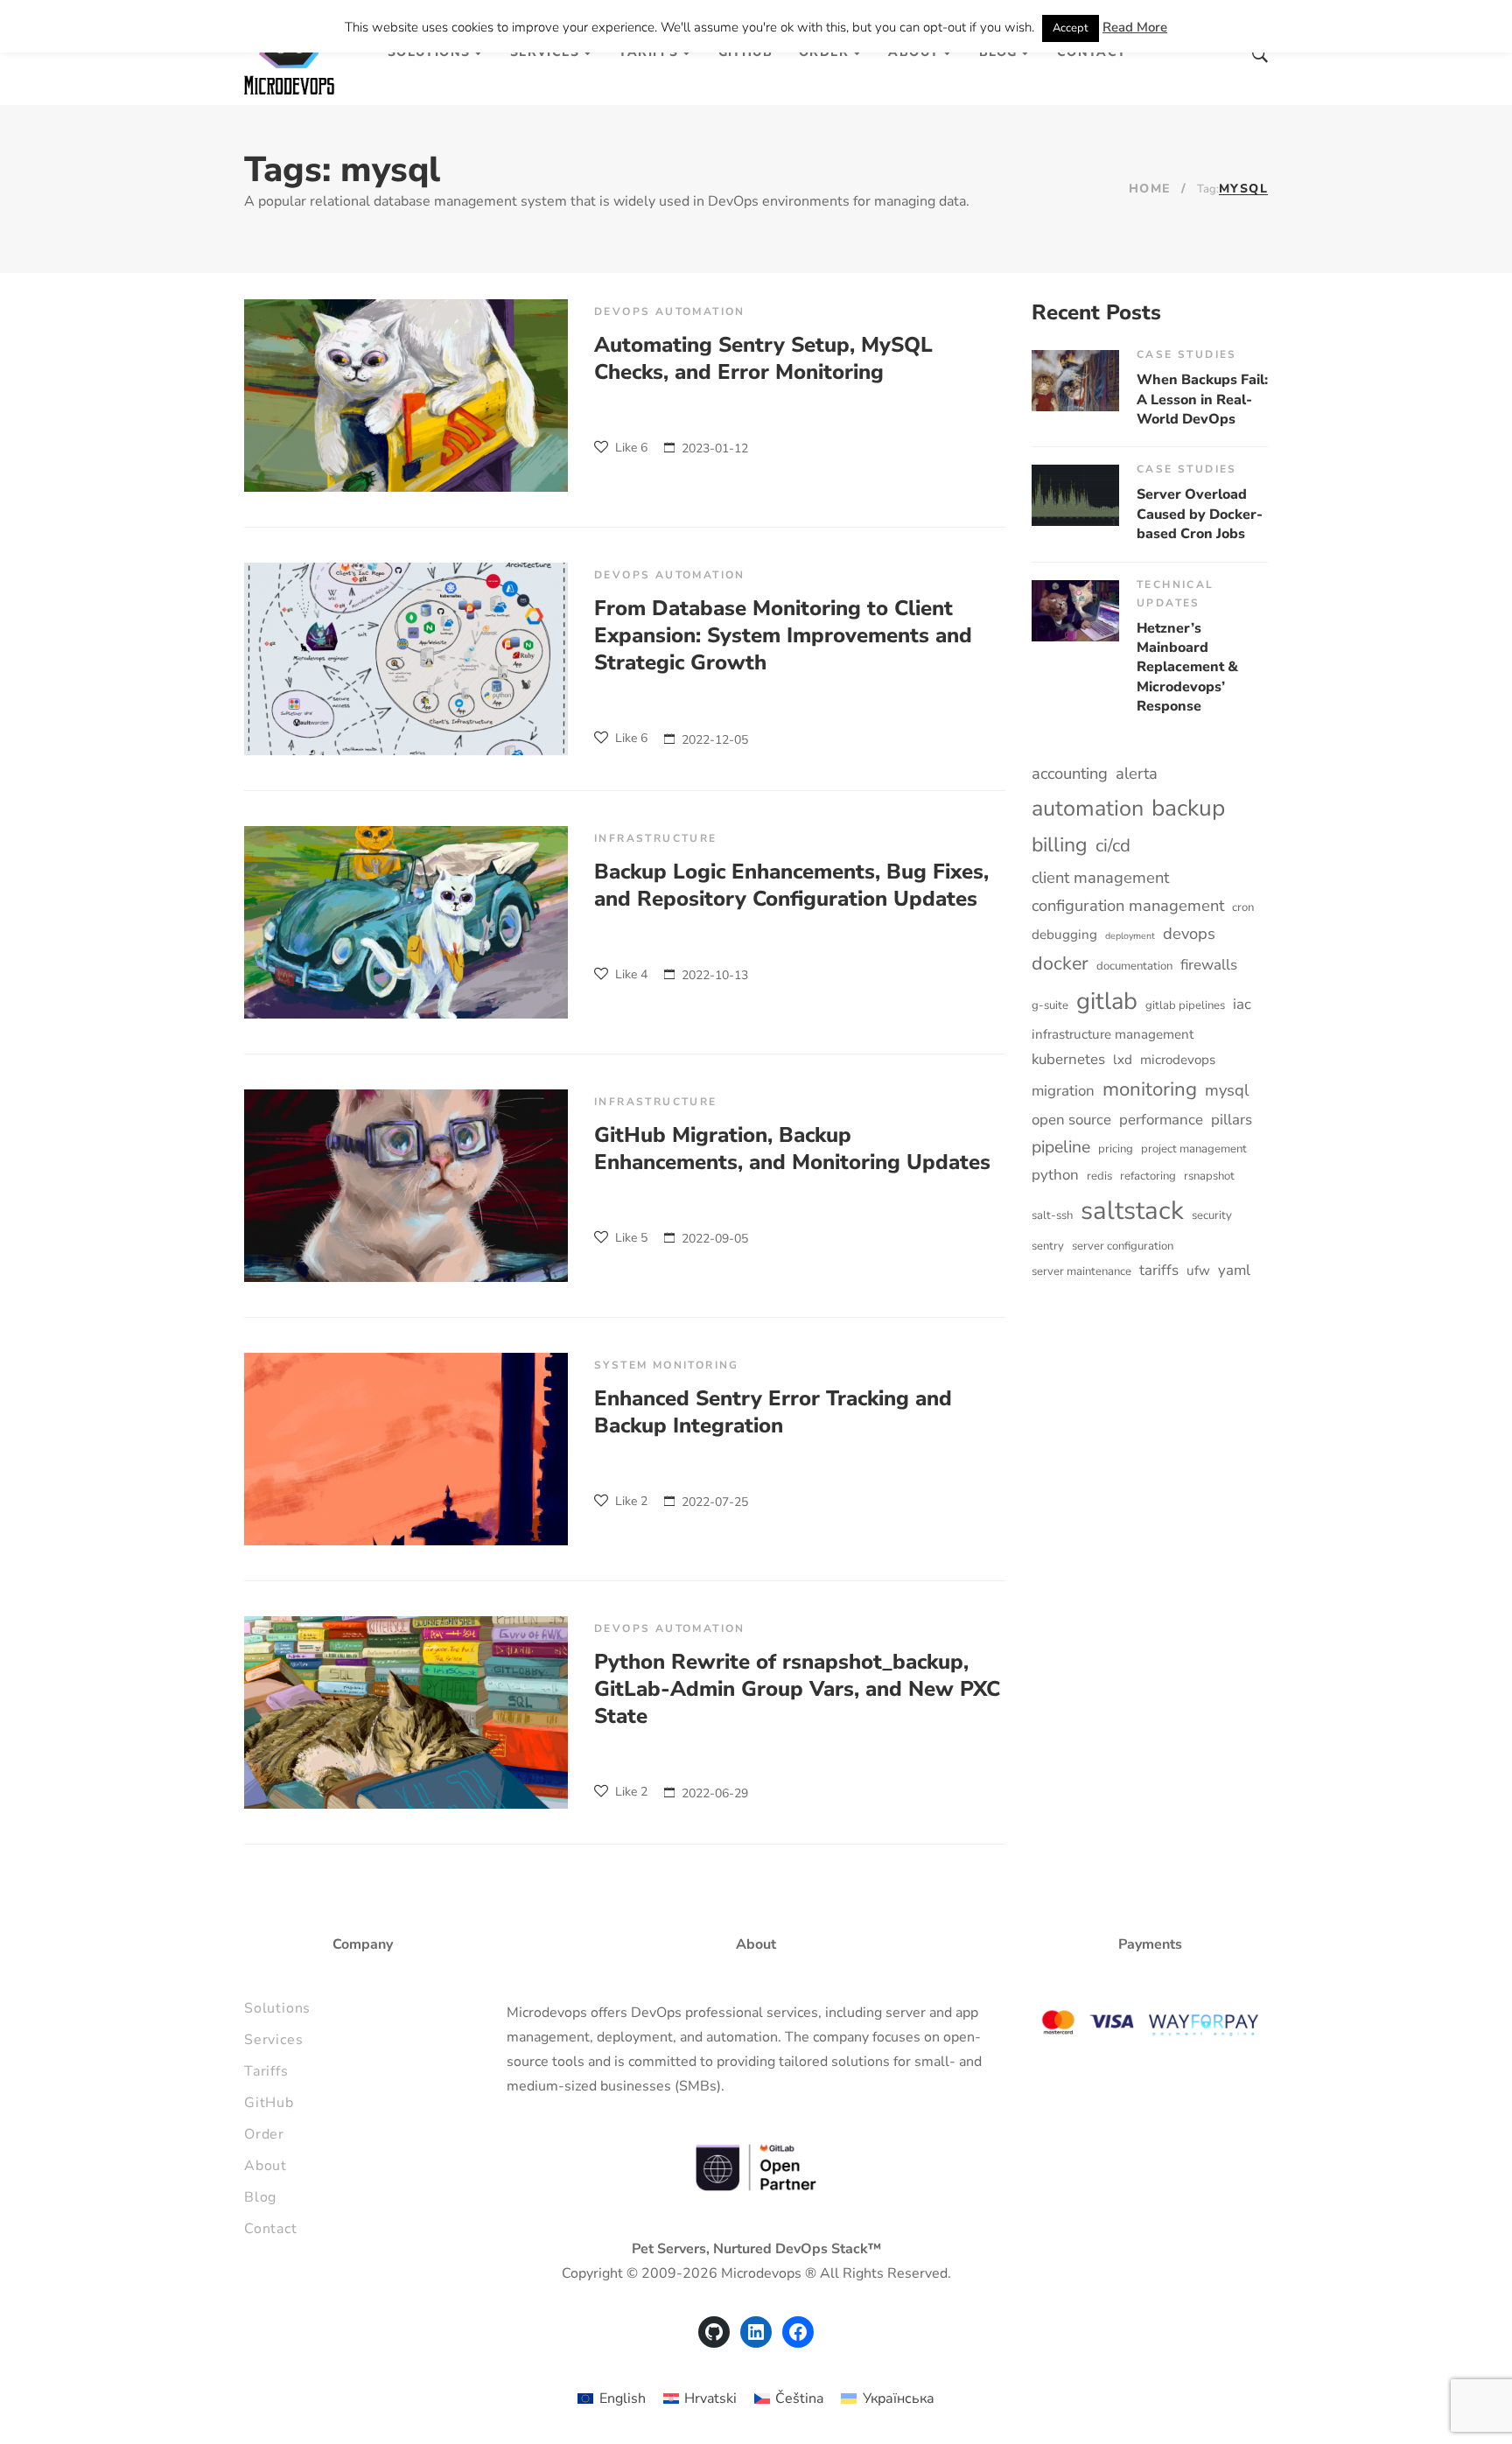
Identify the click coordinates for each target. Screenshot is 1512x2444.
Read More (1135, 27)
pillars (1232, 1120)
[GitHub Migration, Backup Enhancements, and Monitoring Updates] (406, 1186)
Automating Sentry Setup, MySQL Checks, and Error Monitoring (763, 358)
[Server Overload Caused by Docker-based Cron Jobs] (1075, 495)
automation (1088, 809)
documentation (1134, 966)
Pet (643, 2249)
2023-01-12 (715, 448)
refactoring (1148, 1176)
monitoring (1150, 1089)
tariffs (1159, 1270)
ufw (1198, 1271)
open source (1071, 1120)
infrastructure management (1113, 1034)
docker (1060, 963)
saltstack (1132, 1210)
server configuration (1123, 1246)
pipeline (1061, 1147)
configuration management (1128, 905)
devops (1189, 933)
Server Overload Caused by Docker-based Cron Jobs (1200, 514)
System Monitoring (667, 1365)
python (1055, 1175)
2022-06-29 (715, 1793)
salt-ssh (1052, 1215)
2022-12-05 (715, 740)
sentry (1048, 1246)
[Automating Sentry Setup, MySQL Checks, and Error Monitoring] (406, 396)
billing (1060, 845)
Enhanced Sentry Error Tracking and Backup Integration (773, 1412)
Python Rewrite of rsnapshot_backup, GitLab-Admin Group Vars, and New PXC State (797, 1689)
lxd (1123, 1060)
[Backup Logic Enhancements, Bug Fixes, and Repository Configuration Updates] (406, 922)
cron (1243, 907)
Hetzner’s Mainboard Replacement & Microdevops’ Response (1187, 668)
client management (1100, 877)
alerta (1137, 773)
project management (1194, 1149)
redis (1099, 1176)
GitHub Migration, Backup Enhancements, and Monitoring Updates (792, 1148)
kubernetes (1068, 1059)
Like (630, 448)
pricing (1116, 1149)
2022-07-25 (715, 1502)
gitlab (1107, 1001)
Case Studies (1187, 354)
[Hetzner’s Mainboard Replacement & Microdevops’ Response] (1075, 611)
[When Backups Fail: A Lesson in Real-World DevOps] (1075, 381)
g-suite (1050, 1005)
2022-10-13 (715, 975)
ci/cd (1113, 845)
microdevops (1178, 1060)
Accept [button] (1071, 28)
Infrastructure (656, 838)
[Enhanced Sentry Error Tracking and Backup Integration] (406, 1449)
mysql (1227, 1090)
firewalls (1209, 965)
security (1212, 1215)
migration (1063, 1091)
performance (1161, 1120)
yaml (1234, 1270)
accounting (1070, 773)
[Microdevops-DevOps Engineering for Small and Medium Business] (290, 53)
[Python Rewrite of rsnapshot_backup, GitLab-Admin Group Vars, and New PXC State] (406, 1712)
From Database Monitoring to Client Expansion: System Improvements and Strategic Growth (783, 635)
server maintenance (1081, 1271)
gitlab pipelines (1185, 1005)
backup (1188, 808)
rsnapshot (1209, 1176)
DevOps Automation (670, 312)
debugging (1064, 935)
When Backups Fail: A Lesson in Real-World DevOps (1202, 399)
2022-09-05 (715, 1239)
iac (1242, 1004)
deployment (1130, 936)
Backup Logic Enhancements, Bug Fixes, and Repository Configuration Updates (791, 885)
